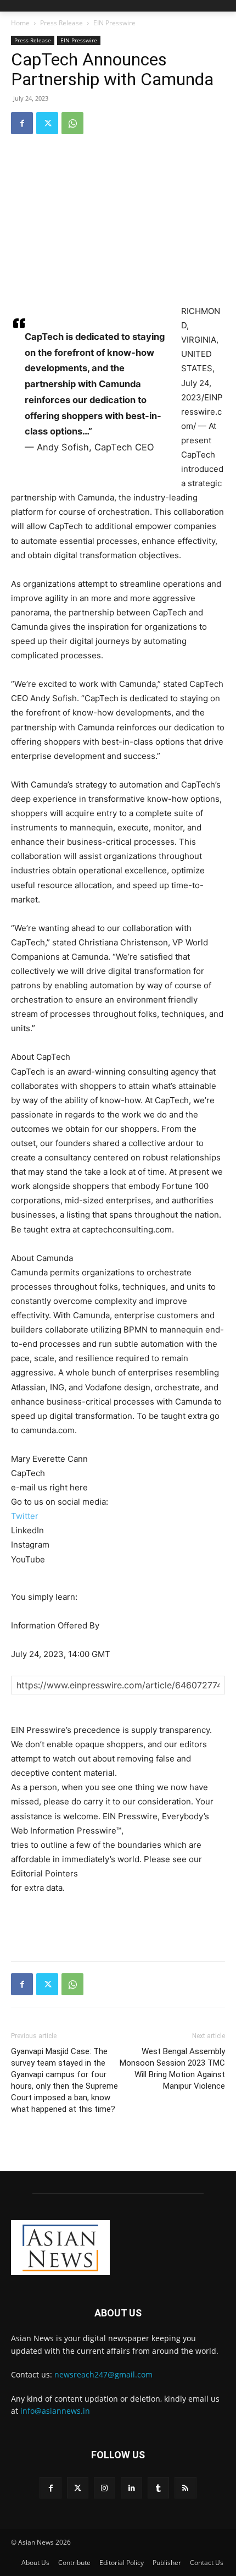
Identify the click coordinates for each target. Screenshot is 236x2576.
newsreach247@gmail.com (103, 2374)
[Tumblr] (158, 2488)
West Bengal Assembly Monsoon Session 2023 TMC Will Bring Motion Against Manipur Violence (172, 2069)
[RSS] (185, 2488)
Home (20, 23)
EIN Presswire (114, 23)
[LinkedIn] (131, 2488)
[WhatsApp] (72, 123)
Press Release (61, 23)
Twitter (25, 1516)
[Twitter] (47, 123)
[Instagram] (105, 2488)
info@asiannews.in (55, 2411)
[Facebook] (22, 123)
